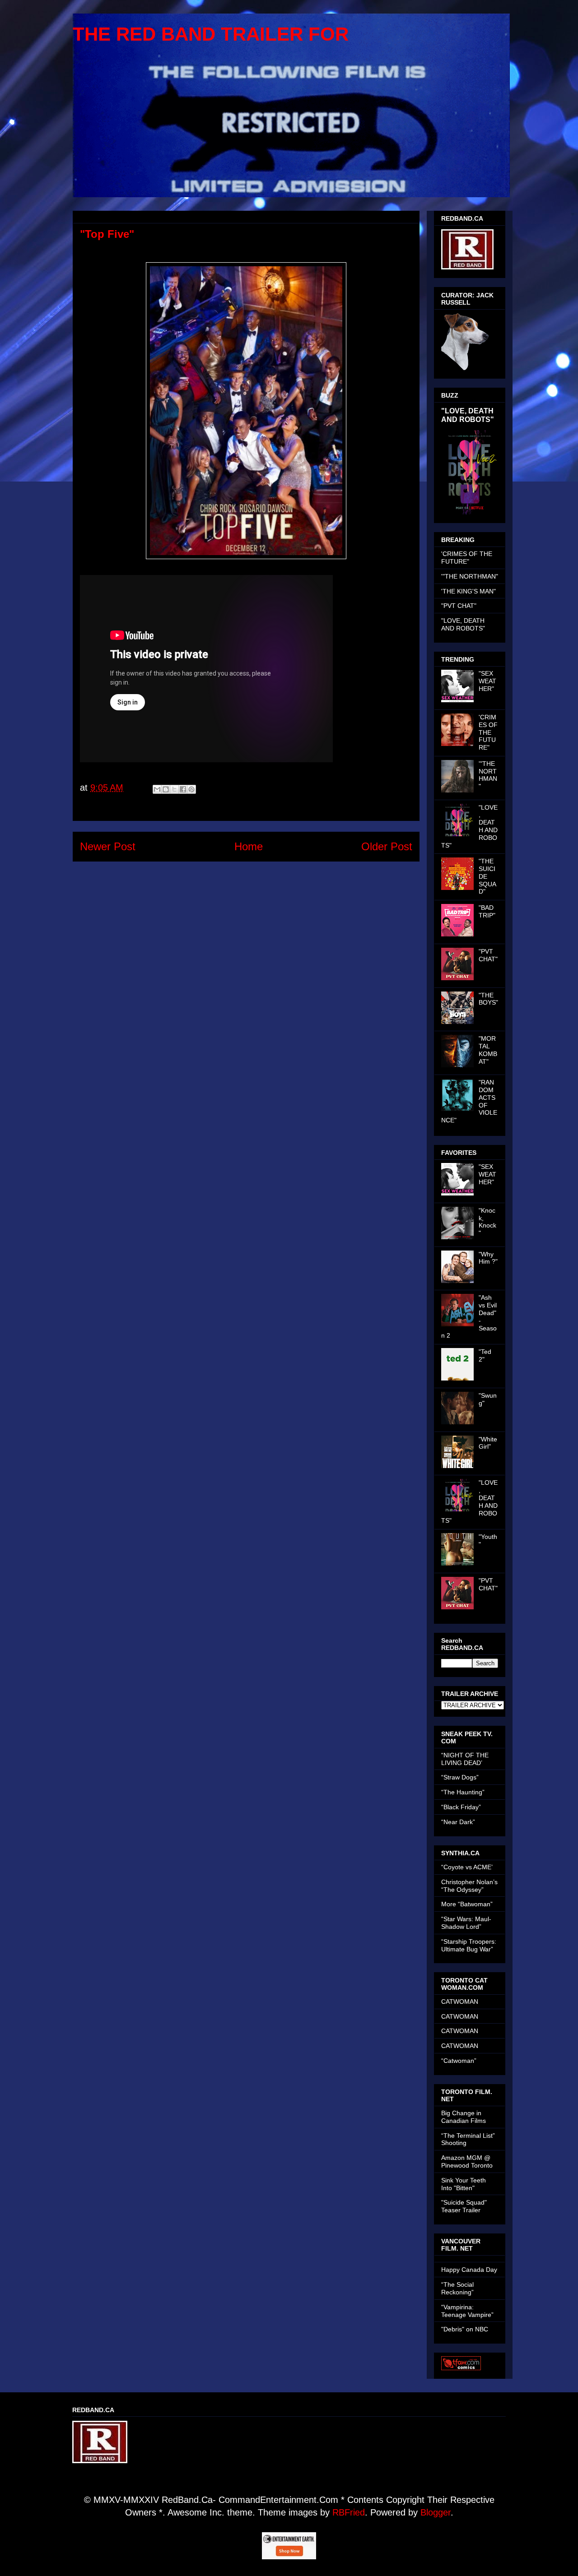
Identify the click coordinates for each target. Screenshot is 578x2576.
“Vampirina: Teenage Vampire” (467, 2311)
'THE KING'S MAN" (468, 591)
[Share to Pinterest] (191, 789)
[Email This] (157, 789)
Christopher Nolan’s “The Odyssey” (469, 1886)
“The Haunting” (463, 1792)
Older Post (387, 846)
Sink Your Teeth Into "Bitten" (464, 2184)
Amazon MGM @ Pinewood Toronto (467, 2161)
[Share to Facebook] (183, 789)
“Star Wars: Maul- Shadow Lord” (466, 1923)
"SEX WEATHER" (487, 681)
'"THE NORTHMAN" (470, 576)
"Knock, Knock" (487, 1222)
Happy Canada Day (469, 2270)
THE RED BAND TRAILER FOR (211, 34)
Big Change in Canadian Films (464, 2117)
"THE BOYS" (488, 999)
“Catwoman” (459, 2061)
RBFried (349, 2512)
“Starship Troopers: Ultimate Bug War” (469, 1945)
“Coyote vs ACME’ (467, 1867)
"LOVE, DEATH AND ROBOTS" (468, 415)
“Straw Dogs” (460, 1777)
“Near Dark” (458, 1822)
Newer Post (108, 846)
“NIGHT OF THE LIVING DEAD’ (465, 1759)
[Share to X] (174, 789)
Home (249, 846)
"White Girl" (488, 1443)
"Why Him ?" (488, 1258)
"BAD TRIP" (487, 911)
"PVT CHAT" (459, 606)
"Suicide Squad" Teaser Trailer (464, 2206)
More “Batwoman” (467, 1904)
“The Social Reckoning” (457, 2288)
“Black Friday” (461, 1807)
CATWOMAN (460, 2001)
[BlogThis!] (166, 789)
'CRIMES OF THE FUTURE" (467, 558)
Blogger (436, 2512)
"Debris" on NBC (465, 2329)
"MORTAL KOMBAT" (488, 1050)
